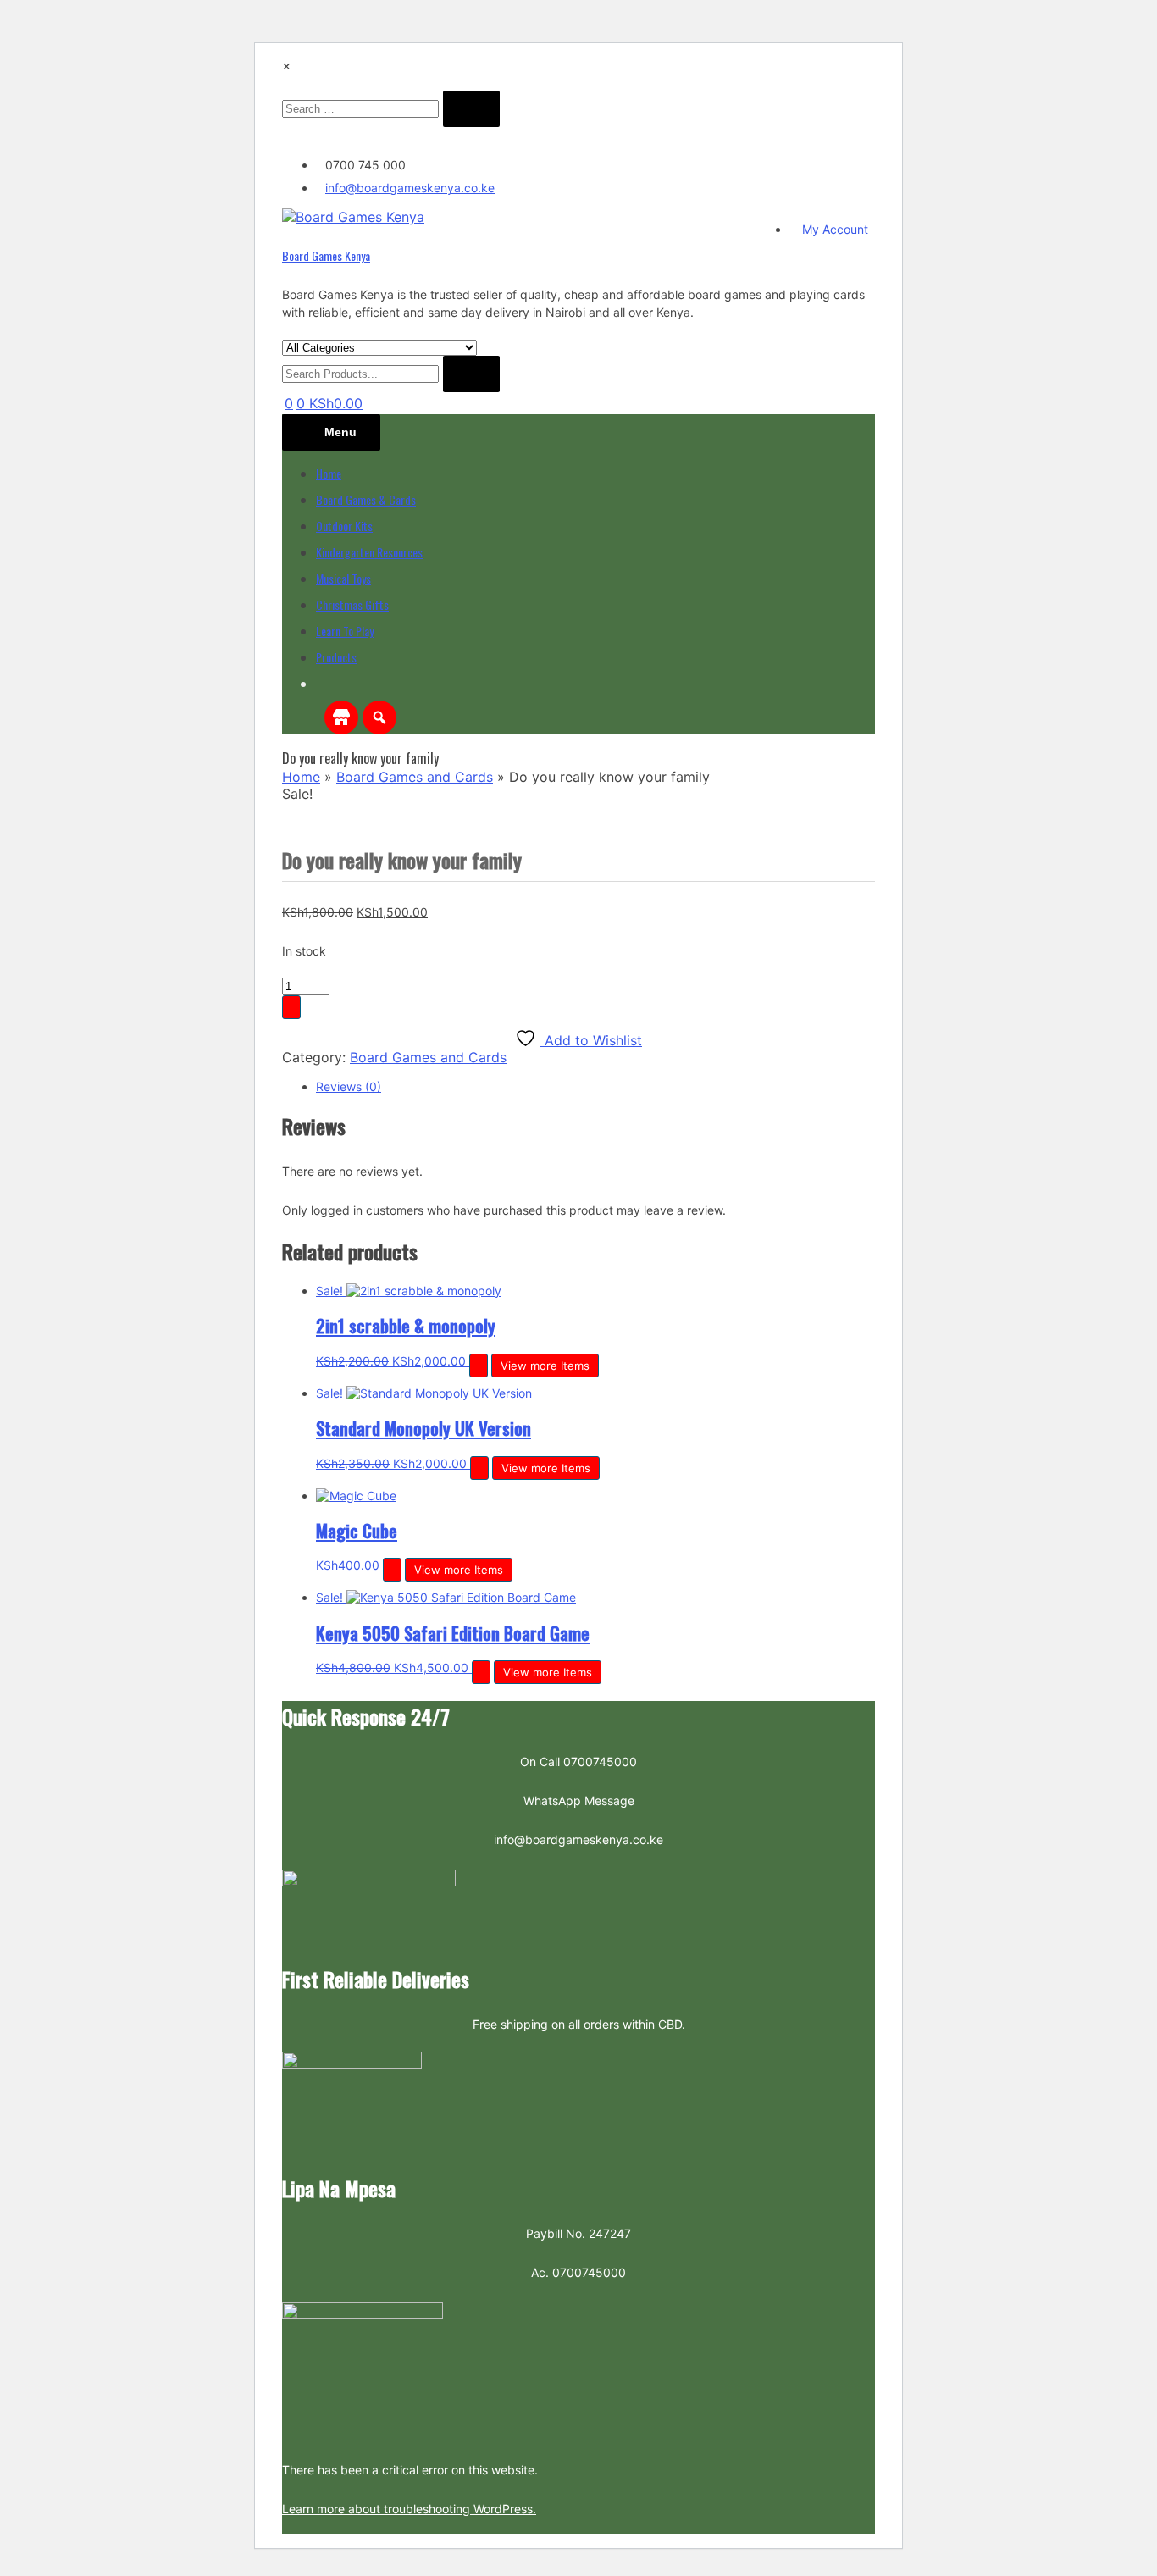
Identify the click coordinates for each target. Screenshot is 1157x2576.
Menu (340, 432)
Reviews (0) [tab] (349, 1086)
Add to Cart (291, 1007)
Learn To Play (345, 631)
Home (329, 473)
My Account (835, 229)
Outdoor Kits (344, 526)
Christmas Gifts (352, 604)
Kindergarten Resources (369, 552)
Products (336, 657)
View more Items (545, 1366)
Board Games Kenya (326, 255)
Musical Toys (343, 578)
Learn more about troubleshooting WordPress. (409, 2509)
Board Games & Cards (366, 499)
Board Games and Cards (415, 777)
